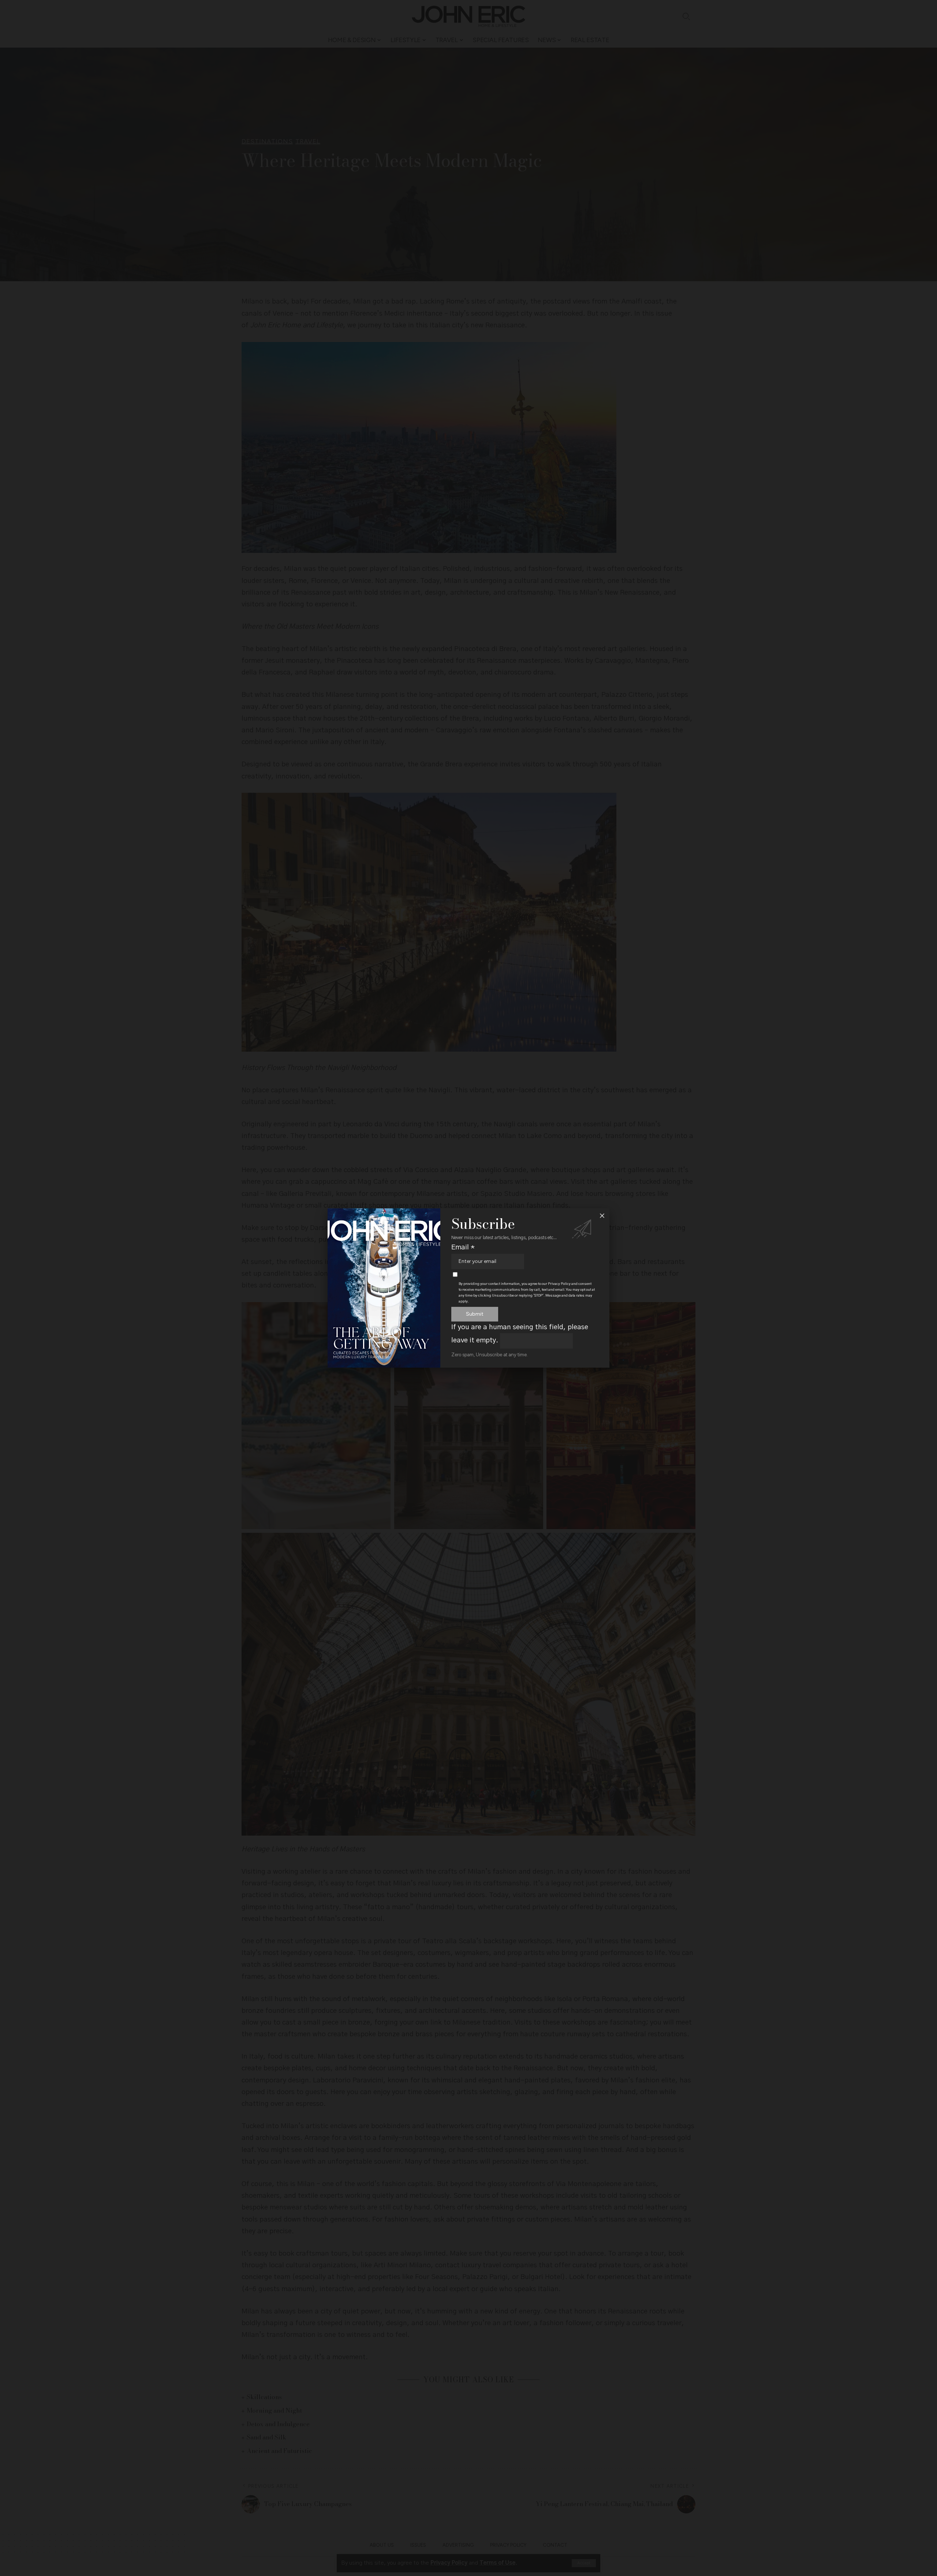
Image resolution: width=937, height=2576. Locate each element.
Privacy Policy (559, 1284)
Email (463, 1247)
